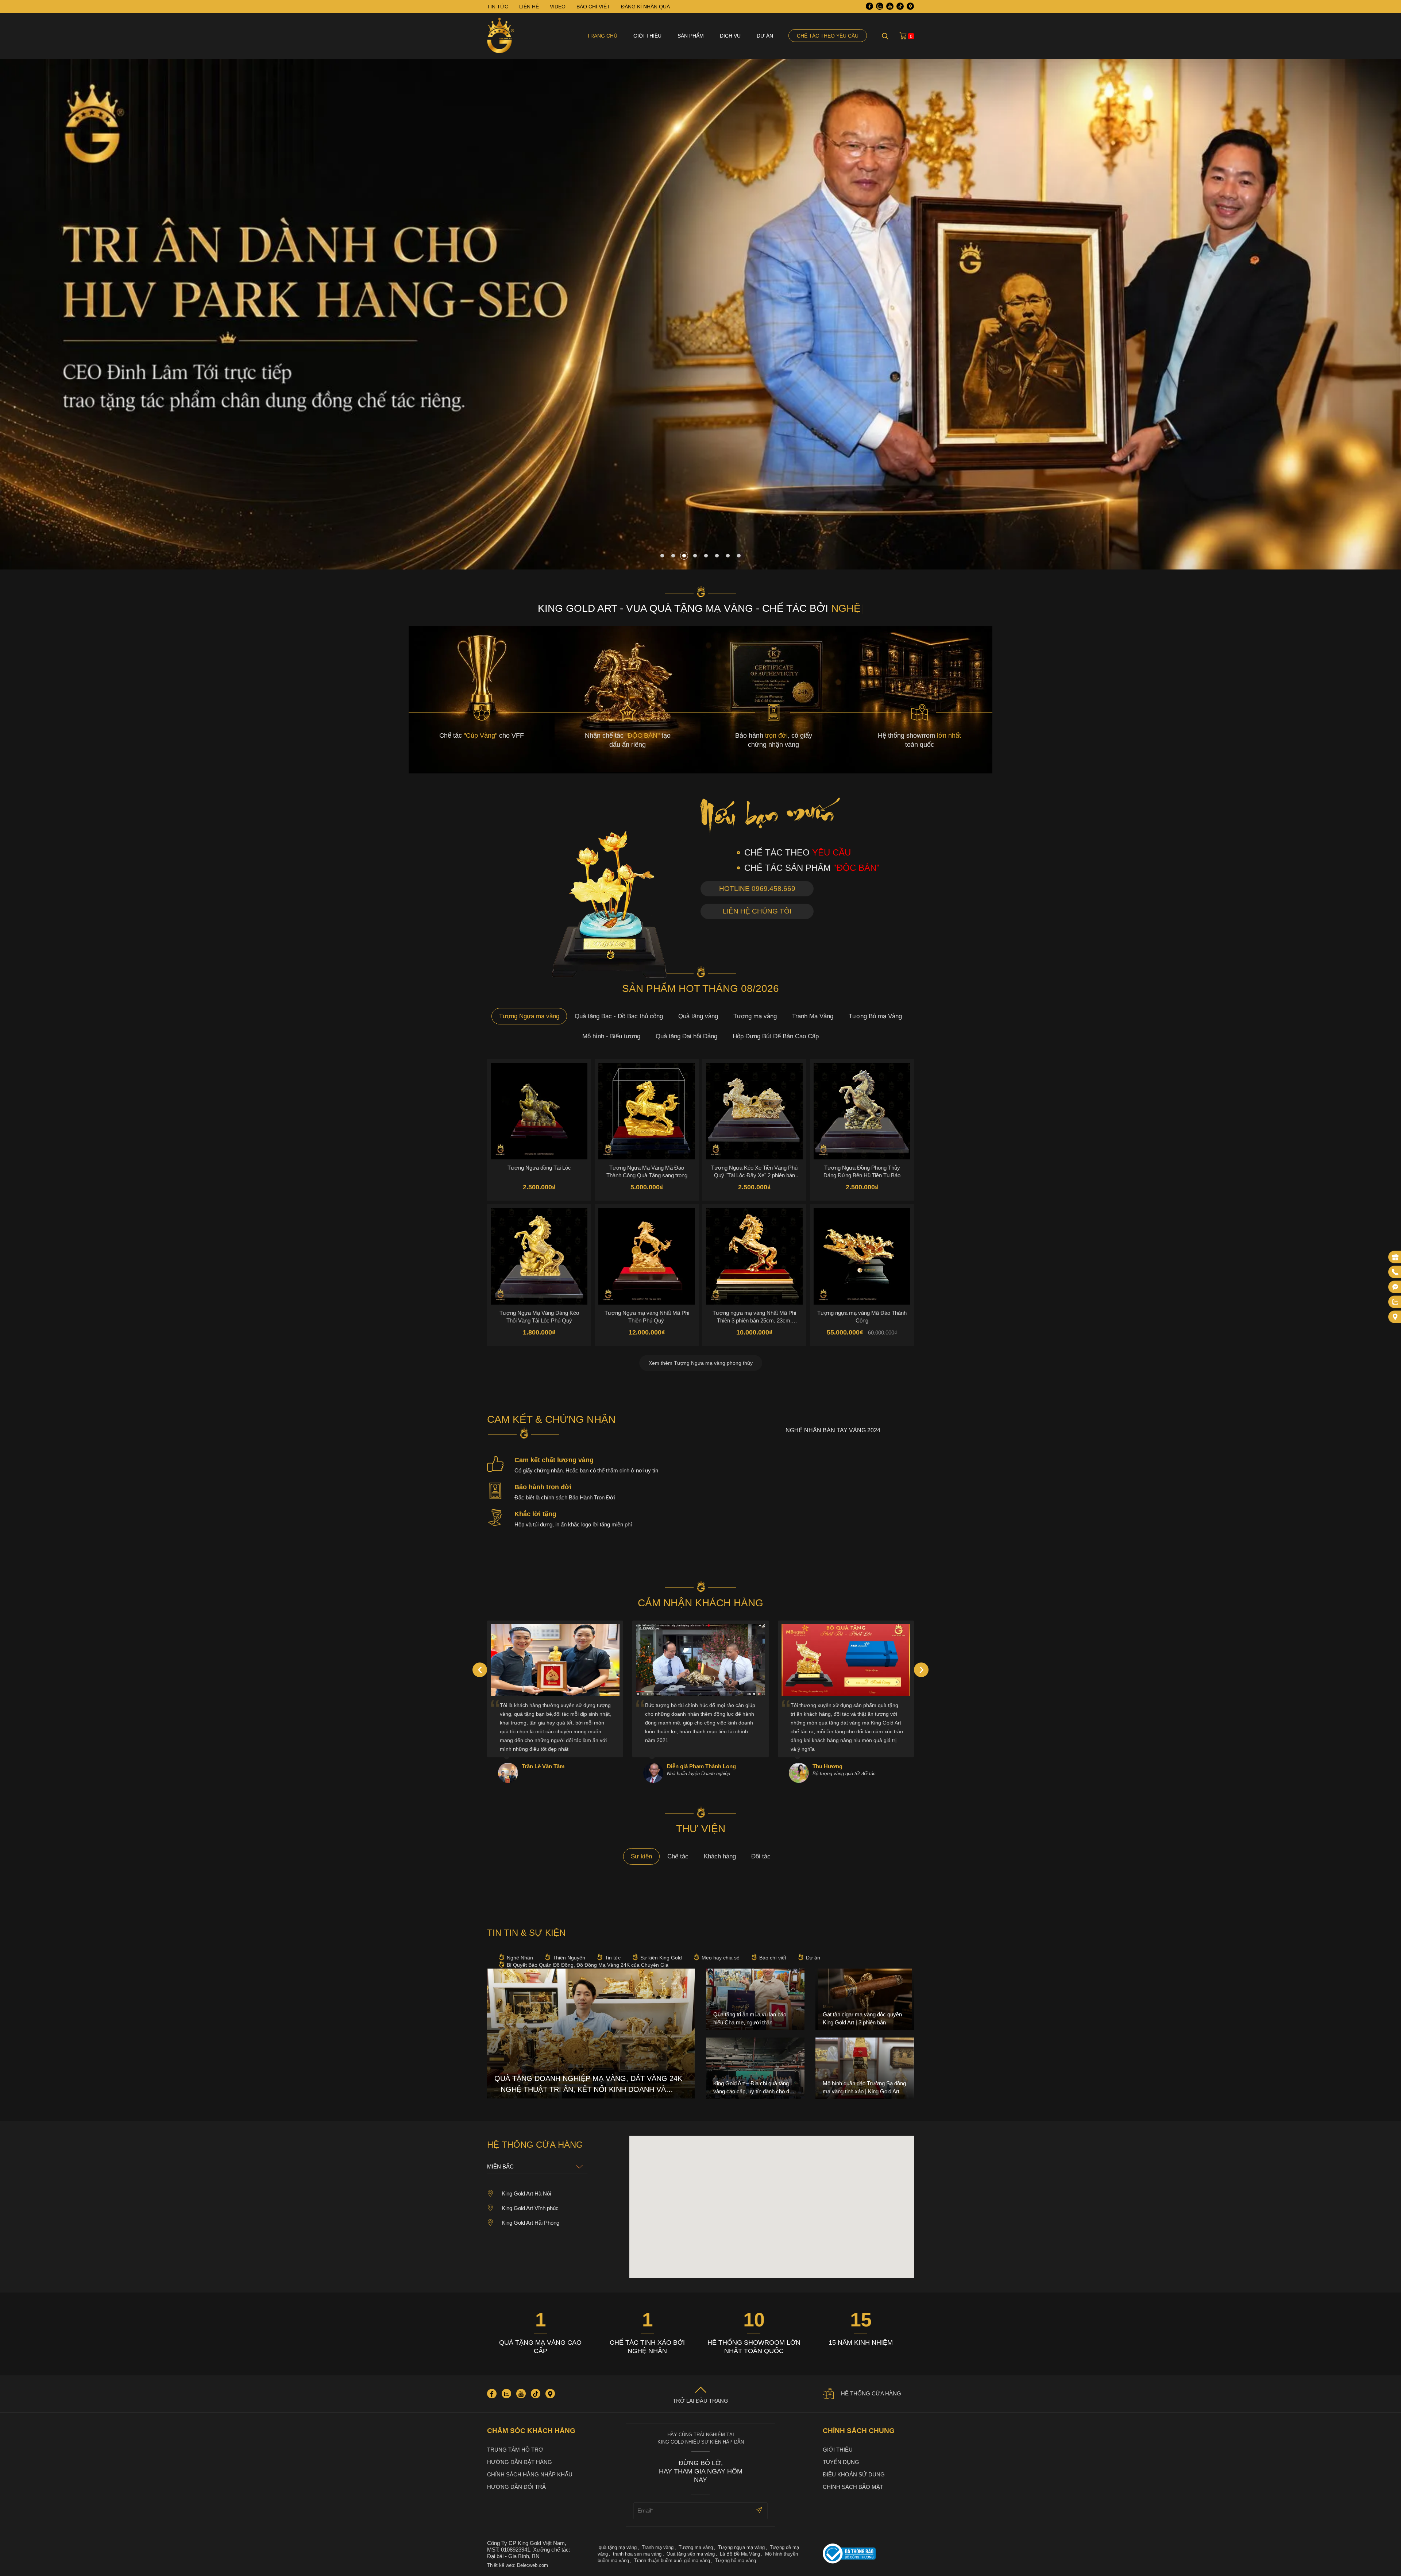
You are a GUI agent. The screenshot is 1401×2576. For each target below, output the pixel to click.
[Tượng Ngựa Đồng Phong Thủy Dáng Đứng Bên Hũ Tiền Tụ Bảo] (862, 1111)
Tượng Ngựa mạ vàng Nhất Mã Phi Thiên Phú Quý (647, 1317)
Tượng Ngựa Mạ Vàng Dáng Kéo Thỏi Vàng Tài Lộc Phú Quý (539, 1317)
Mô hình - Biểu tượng (611, 1036)
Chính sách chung (859, 2431)
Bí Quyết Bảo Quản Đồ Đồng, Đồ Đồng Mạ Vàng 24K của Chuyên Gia (588, 1965)
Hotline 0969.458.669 (757, 889)
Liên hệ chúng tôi (757, 911)
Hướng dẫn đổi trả (516, 2487)
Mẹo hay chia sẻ (721, 1958)
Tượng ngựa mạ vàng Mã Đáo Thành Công (862, 1317)
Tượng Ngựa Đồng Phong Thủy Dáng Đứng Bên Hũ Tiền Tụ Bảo (862, 1171)
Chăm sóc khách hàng (531, 2431)
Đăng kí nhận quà (645, 7)
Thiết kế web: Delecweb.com (518, 2565)
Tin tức (613, 1958)
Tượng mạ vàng (755, 1016)
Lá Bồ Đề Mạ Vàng (740, 2554)
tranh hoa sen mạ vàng (637, 2554)
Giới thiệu (647, 36)
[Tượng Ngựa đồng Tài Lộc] (539, 1111)
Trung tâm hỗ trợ (515, 2450)
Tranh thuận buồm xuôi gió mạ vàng (672, 2560)
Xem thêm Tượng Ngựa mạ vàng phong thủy (701, 1363)
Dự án (765, 36)
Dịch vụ (730, 36)
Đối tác (761, 1856)
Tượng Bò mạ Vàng (875, 1016)
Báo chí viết (773, 1958)
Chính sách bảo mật (853, 2487)
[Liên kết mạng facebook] (1395, 1287)
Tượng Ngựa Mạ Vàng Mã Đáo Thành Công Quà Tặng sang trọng (647, 1171)
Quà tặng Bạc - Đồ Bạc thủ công (619, 1016)
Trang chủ (602, 36)
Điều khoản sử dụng (854, 2474)
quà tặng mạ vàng (618, 2547)
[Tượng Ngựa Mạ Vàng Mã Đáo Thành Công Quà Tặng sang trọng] (647, 1111)
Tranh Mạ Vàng (813, 1016)
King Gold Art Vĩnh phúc (530, 2208)
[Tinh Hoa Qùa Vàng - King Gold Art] (501, 36)
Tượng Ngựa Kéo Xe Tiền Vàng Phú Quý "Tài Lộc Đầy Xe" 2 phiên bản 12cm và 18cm (754, 1171)
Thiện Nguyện (569, 1958)
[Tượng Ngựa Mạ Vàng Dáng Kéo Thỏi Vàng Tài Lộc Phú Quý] (539, 1256)
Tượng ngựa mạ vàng (741, 2547)
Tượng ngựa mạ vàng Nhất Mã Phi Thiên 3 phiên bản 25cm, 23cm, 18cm (754, 1317)
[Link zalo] (880, 6)
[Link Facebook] (869, 6)
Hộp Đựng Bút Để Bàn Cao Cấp (776, 1036)
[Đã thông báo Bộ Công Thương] (868, 2554)
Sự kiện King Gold (661, 1958)
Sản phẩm (691, 36)
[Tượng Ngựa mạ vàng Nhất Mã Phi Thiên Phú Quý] (647, 1256)
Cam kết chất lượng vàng (554, 1460)
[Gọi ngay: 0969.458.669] (1395, 1272)
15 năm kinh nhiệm (861, 2343)
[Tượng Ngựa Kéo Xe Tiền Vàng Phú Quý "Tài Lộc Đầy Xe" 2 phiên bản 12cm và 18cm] (754, 1111)
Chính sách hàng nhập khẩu (530, 2474)
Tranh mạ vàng (658, 2547)
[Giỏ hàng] (903, 36)
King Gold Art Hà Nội (526, 2193)
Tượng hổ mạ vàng (736, 2560)
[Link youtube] (890, 6)
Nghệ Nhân (520, 1958)
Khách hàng (720, 1856)
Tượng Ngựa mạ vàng (529, 1016)
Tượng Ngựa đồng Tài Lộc (539, 1168)
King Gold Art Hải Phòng (530, 2223)
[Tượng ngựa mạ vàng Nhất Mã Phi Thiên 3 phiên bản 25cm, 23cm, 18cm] (754, 1256)
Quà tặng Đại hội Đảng (686, 1036)
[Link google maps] (910, 6)
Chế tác (678, 1856)
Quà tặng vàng (698, 1016)
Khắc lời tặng (535, 1514)
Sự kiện (641, 1856)
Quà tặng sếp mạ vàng (691, 2554)
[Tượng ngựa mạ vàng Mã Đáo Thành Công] (862, 1256)
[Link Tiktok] (900, 6)
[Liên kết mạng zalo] (1395, 1302)
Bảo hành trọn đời (543, 1487)
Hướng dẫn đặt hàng (520, 2462)
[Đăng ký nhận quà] (1395, 1257)
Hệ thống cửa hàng (871, 2393)
